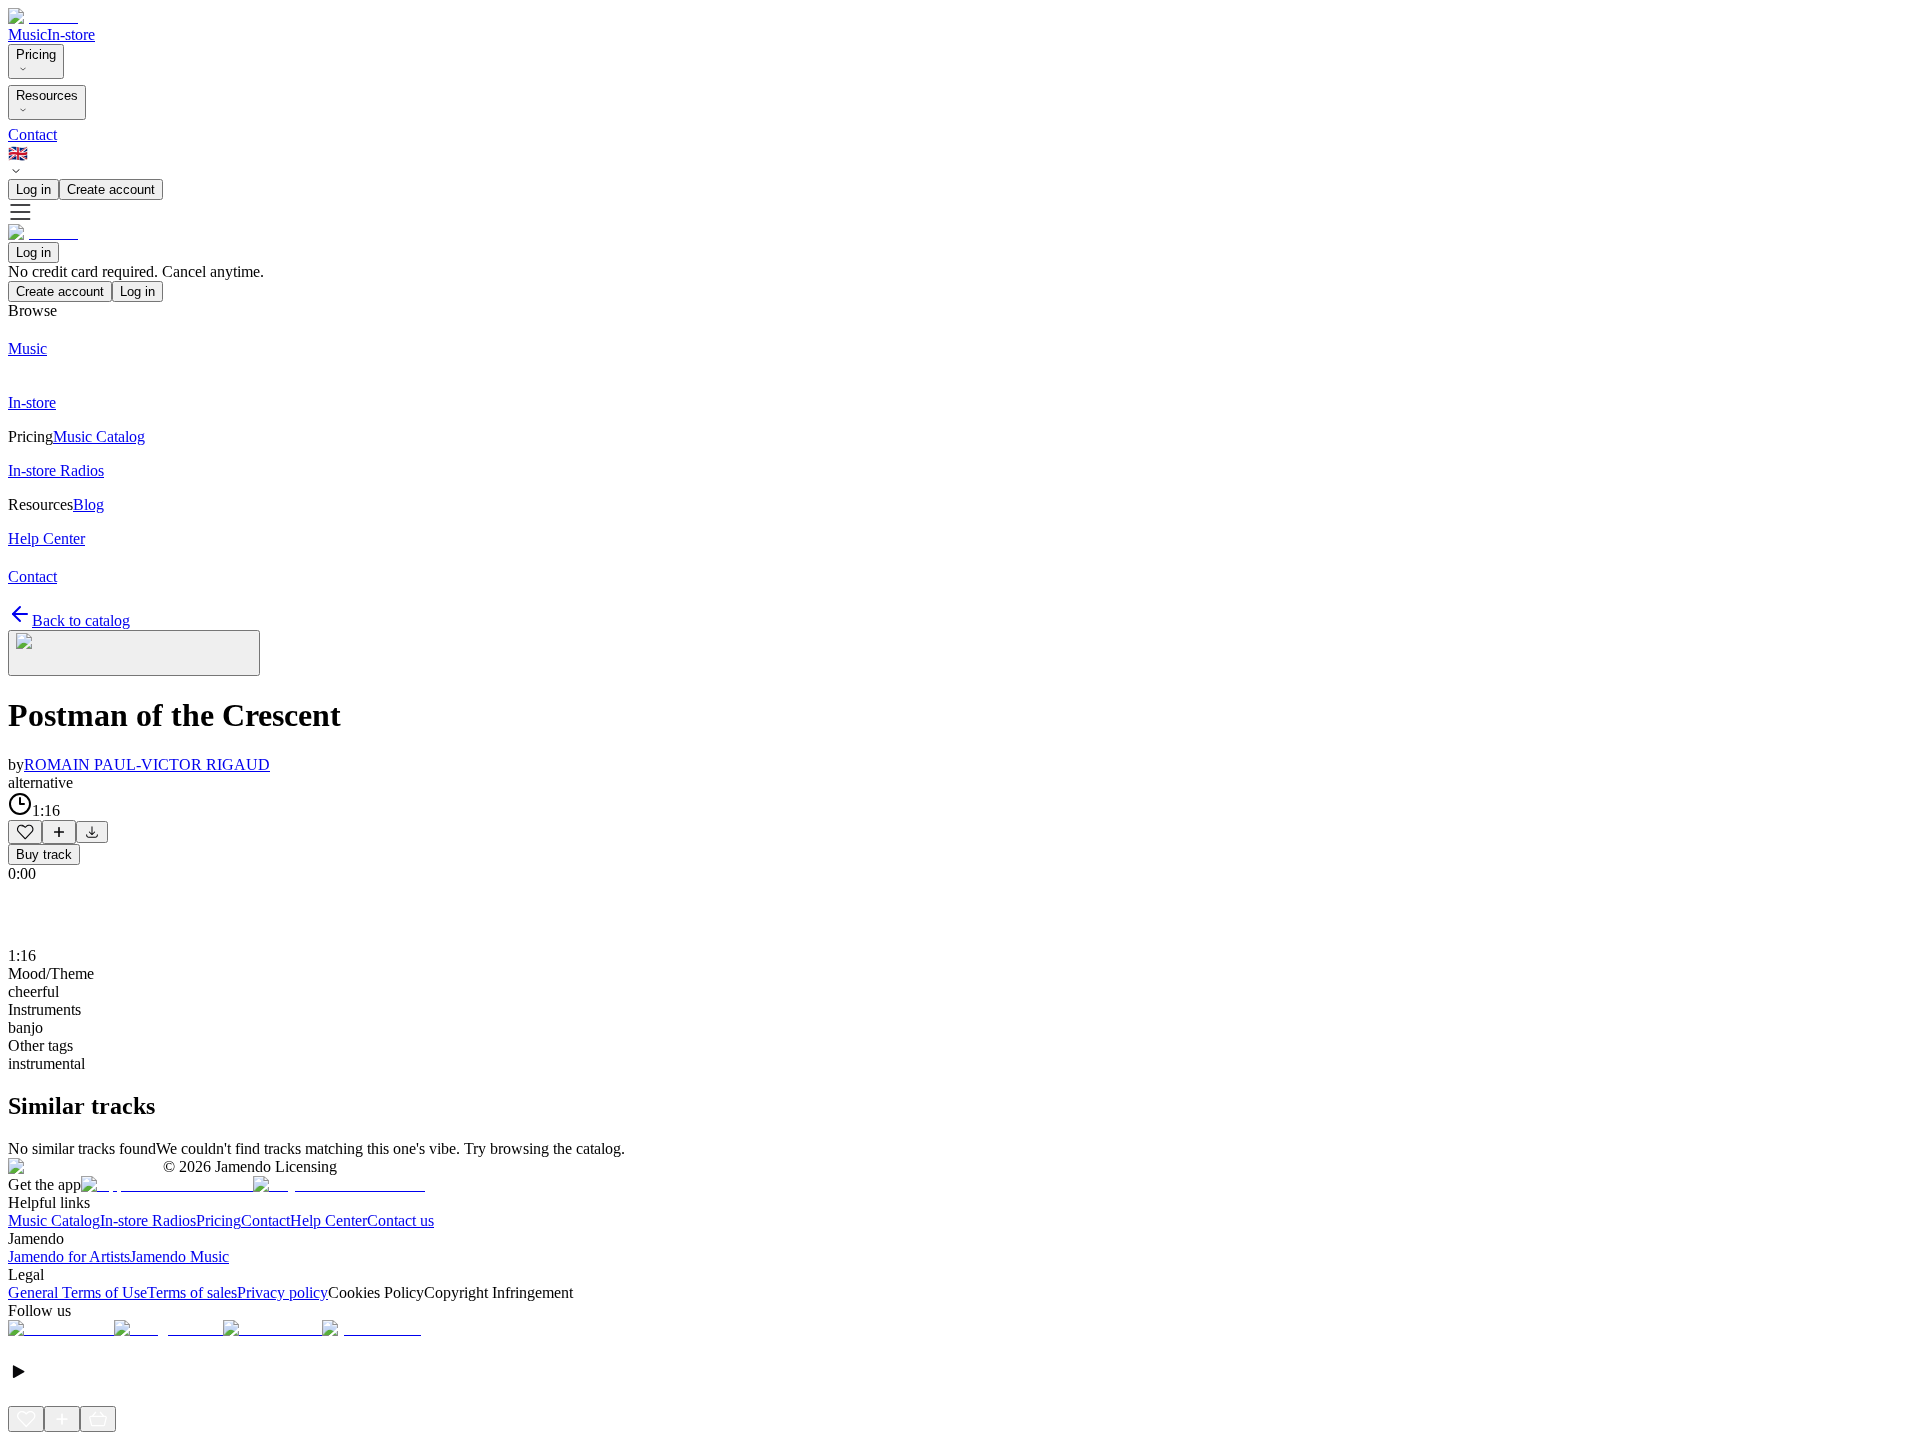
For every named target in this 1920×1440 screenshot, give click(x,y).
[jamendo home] (43, 16)
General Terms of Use (77, 1292)
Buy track (44, 854)
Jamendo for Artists (69, 1256)
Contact (32, 134)
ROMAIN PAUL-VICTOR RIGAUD (147, 764)
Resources (47, 95)
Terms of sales (192, 1292)
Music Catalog (54, 1220)
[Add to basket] (98, 1419)
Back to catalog (81, 620)
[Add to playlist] (59, 832)
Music (27, 34)
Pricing (36, 54)
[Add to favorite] (25, 832)
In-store (71, 34)
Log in (33, 189)
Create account (111, 189)
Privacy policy (282, 1292)
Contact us (400, 1220)
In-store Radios (148, 1220)
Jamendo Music (179, 1256)
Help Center (328, 1220)
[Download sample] (92, 832)
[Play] (134, 653)
